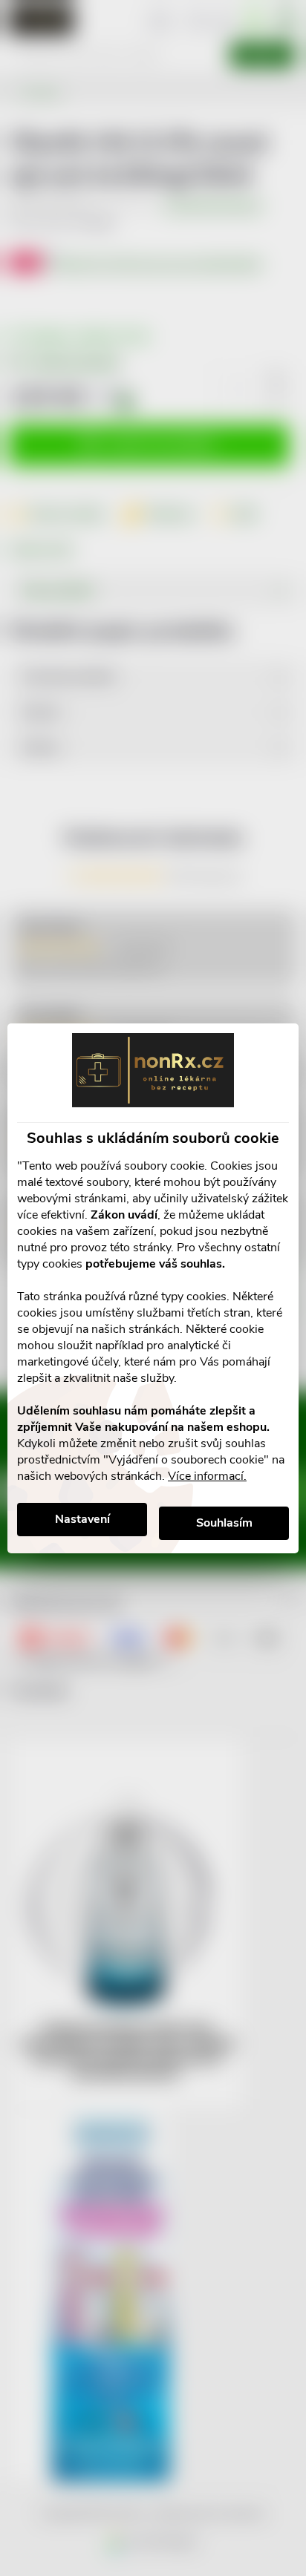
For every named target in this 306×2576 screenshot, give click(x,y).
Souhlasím (224, 1523)
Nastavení (82, 1519)
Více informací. (207, 1476)
